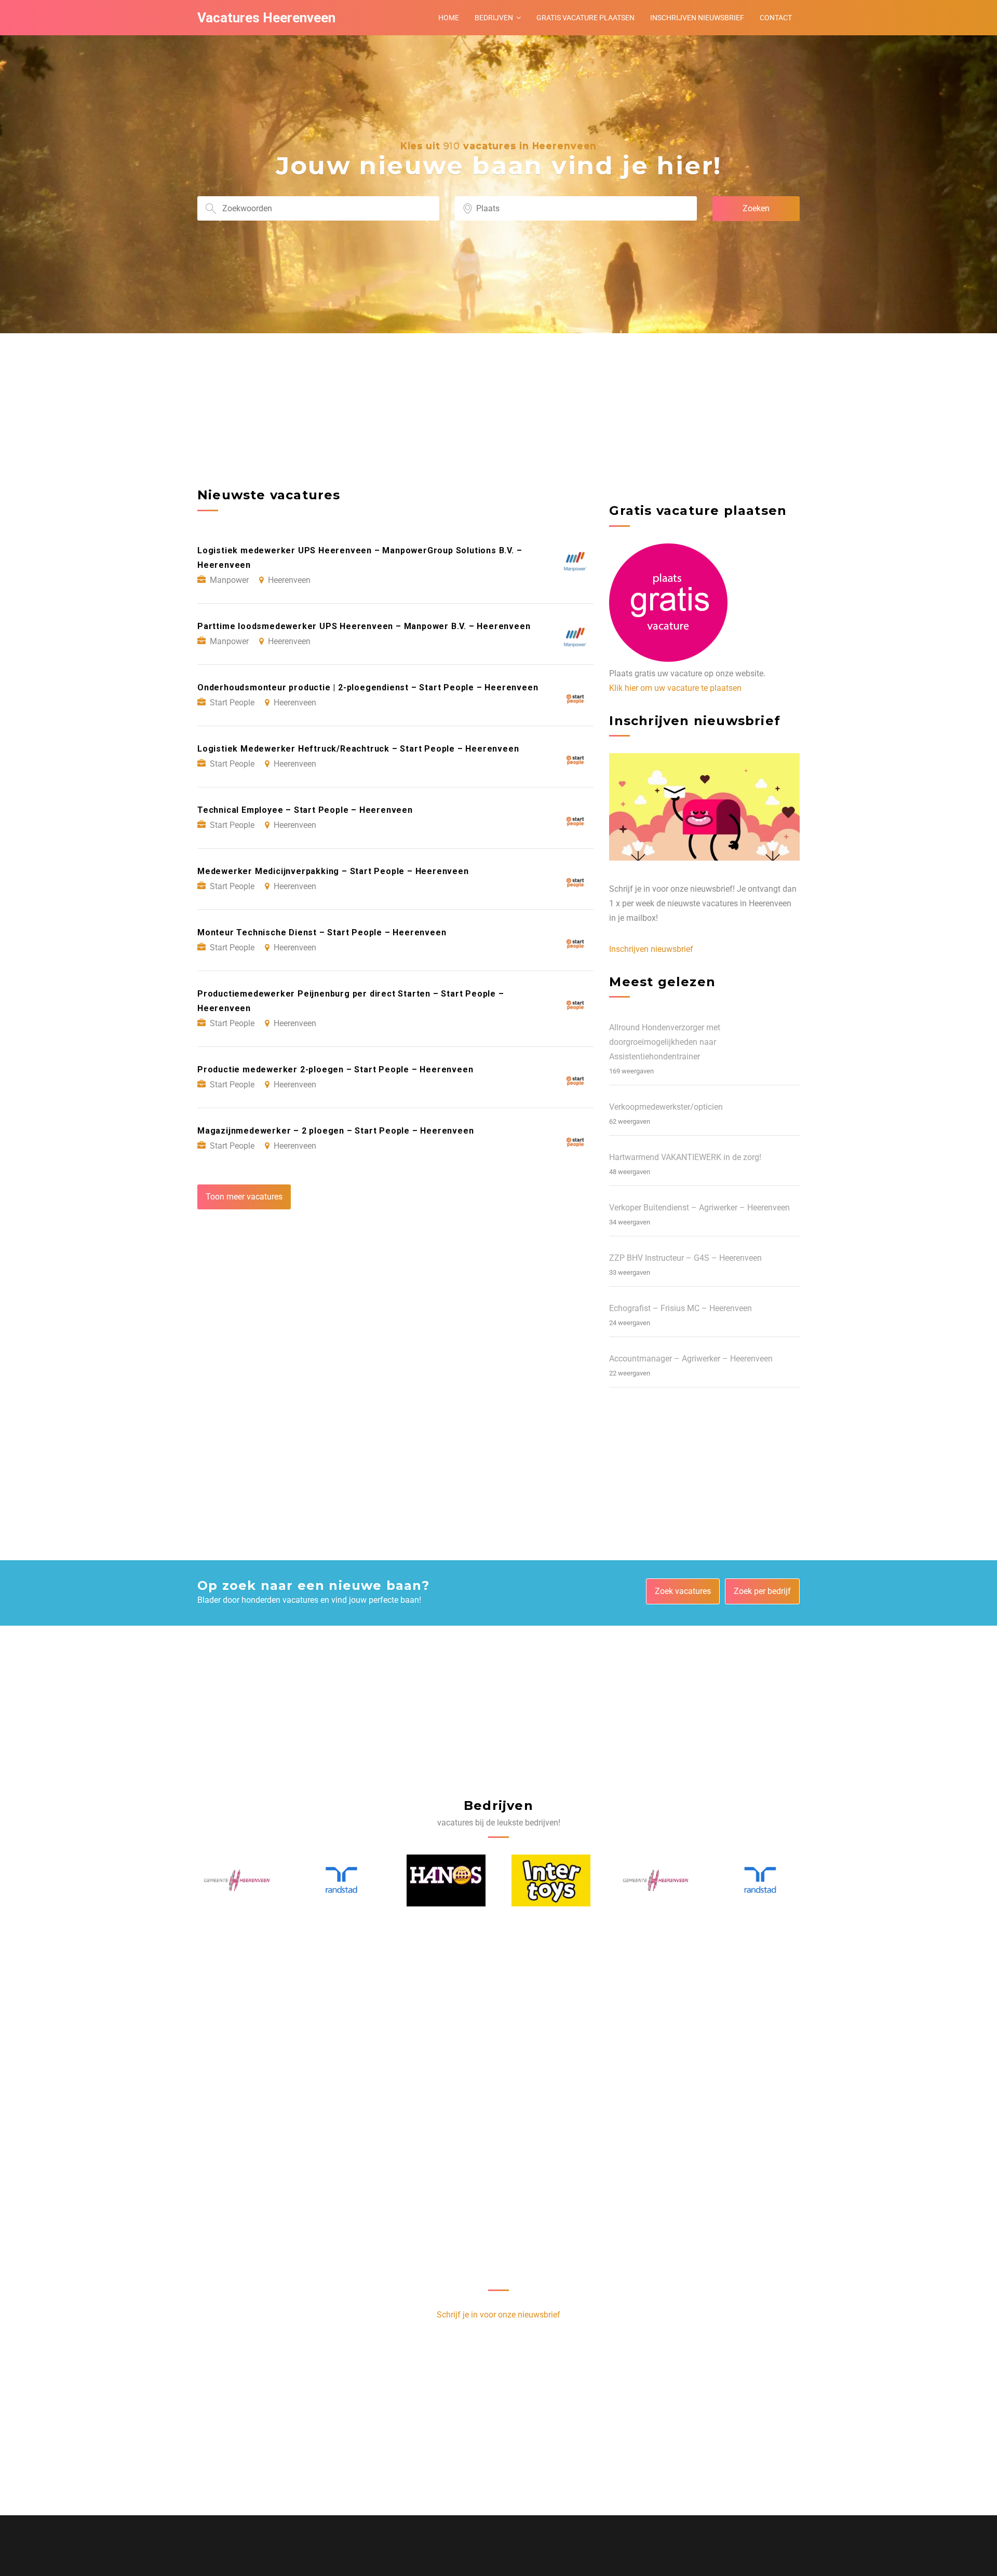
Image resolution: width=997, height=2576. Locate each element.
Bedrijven (494, 18)
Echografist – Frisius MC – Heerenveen (681, 1308)
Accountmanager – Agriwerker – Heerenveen (691, 1359)
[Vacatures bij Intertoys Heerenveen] (447, 1880)
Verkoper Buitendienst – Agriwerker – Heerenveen (699, 1208)
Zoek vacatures (683, 1591)
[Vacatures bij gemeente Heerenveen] (551, 1880)
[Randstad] (237, 1880)
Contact (776, 18)
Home (449, 18)
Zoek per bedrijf (762, 1591)
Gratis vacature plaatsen (585, 18)
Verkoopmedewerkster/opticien (666, 1107)
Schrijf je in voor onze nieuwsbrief (498, 2315)
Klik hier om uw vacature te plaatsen (675, 688)
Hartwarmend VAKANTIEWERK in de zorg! (685, 1157)
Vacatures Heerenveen (266, 18)
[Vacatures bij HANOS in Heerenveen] (342, 1880)
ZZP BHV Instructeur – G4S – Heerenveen (685, 1258)
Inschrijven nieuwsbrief (697, 18)
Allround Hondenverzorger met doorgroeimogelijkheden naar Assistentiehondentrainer (665, 1042)
